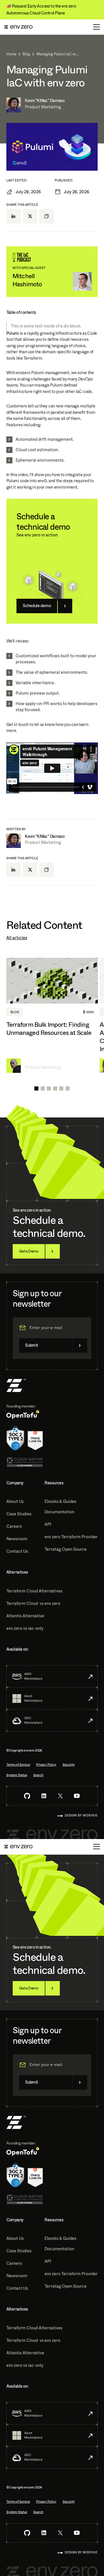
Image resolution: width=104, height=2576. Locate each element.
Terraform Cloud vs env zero (33, 1603)
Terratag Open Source (66, 1549)
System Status (17, 1775)
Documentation (59, 1512)
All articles (17, 938)
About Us (15, 1501)
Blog (26, 54)
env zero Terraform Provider (71, 1537)
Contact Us (17, 1551)
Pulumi (13, 333)
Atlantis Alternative (25, 1616)
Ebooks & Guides (60, 1501)
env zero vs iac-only (25, 1628)
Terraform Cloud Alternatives (34, 1591)
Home (11, 54)
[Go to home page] (18, 27)
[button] (36, 1088)
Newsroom (17, 1539)
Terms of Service (18, 1765)
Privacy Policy (46, 1765)
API (48, 1524)
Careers (14, 1526)
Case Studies (19, 1514)
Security (69, 1765)
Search (38, 1775)
